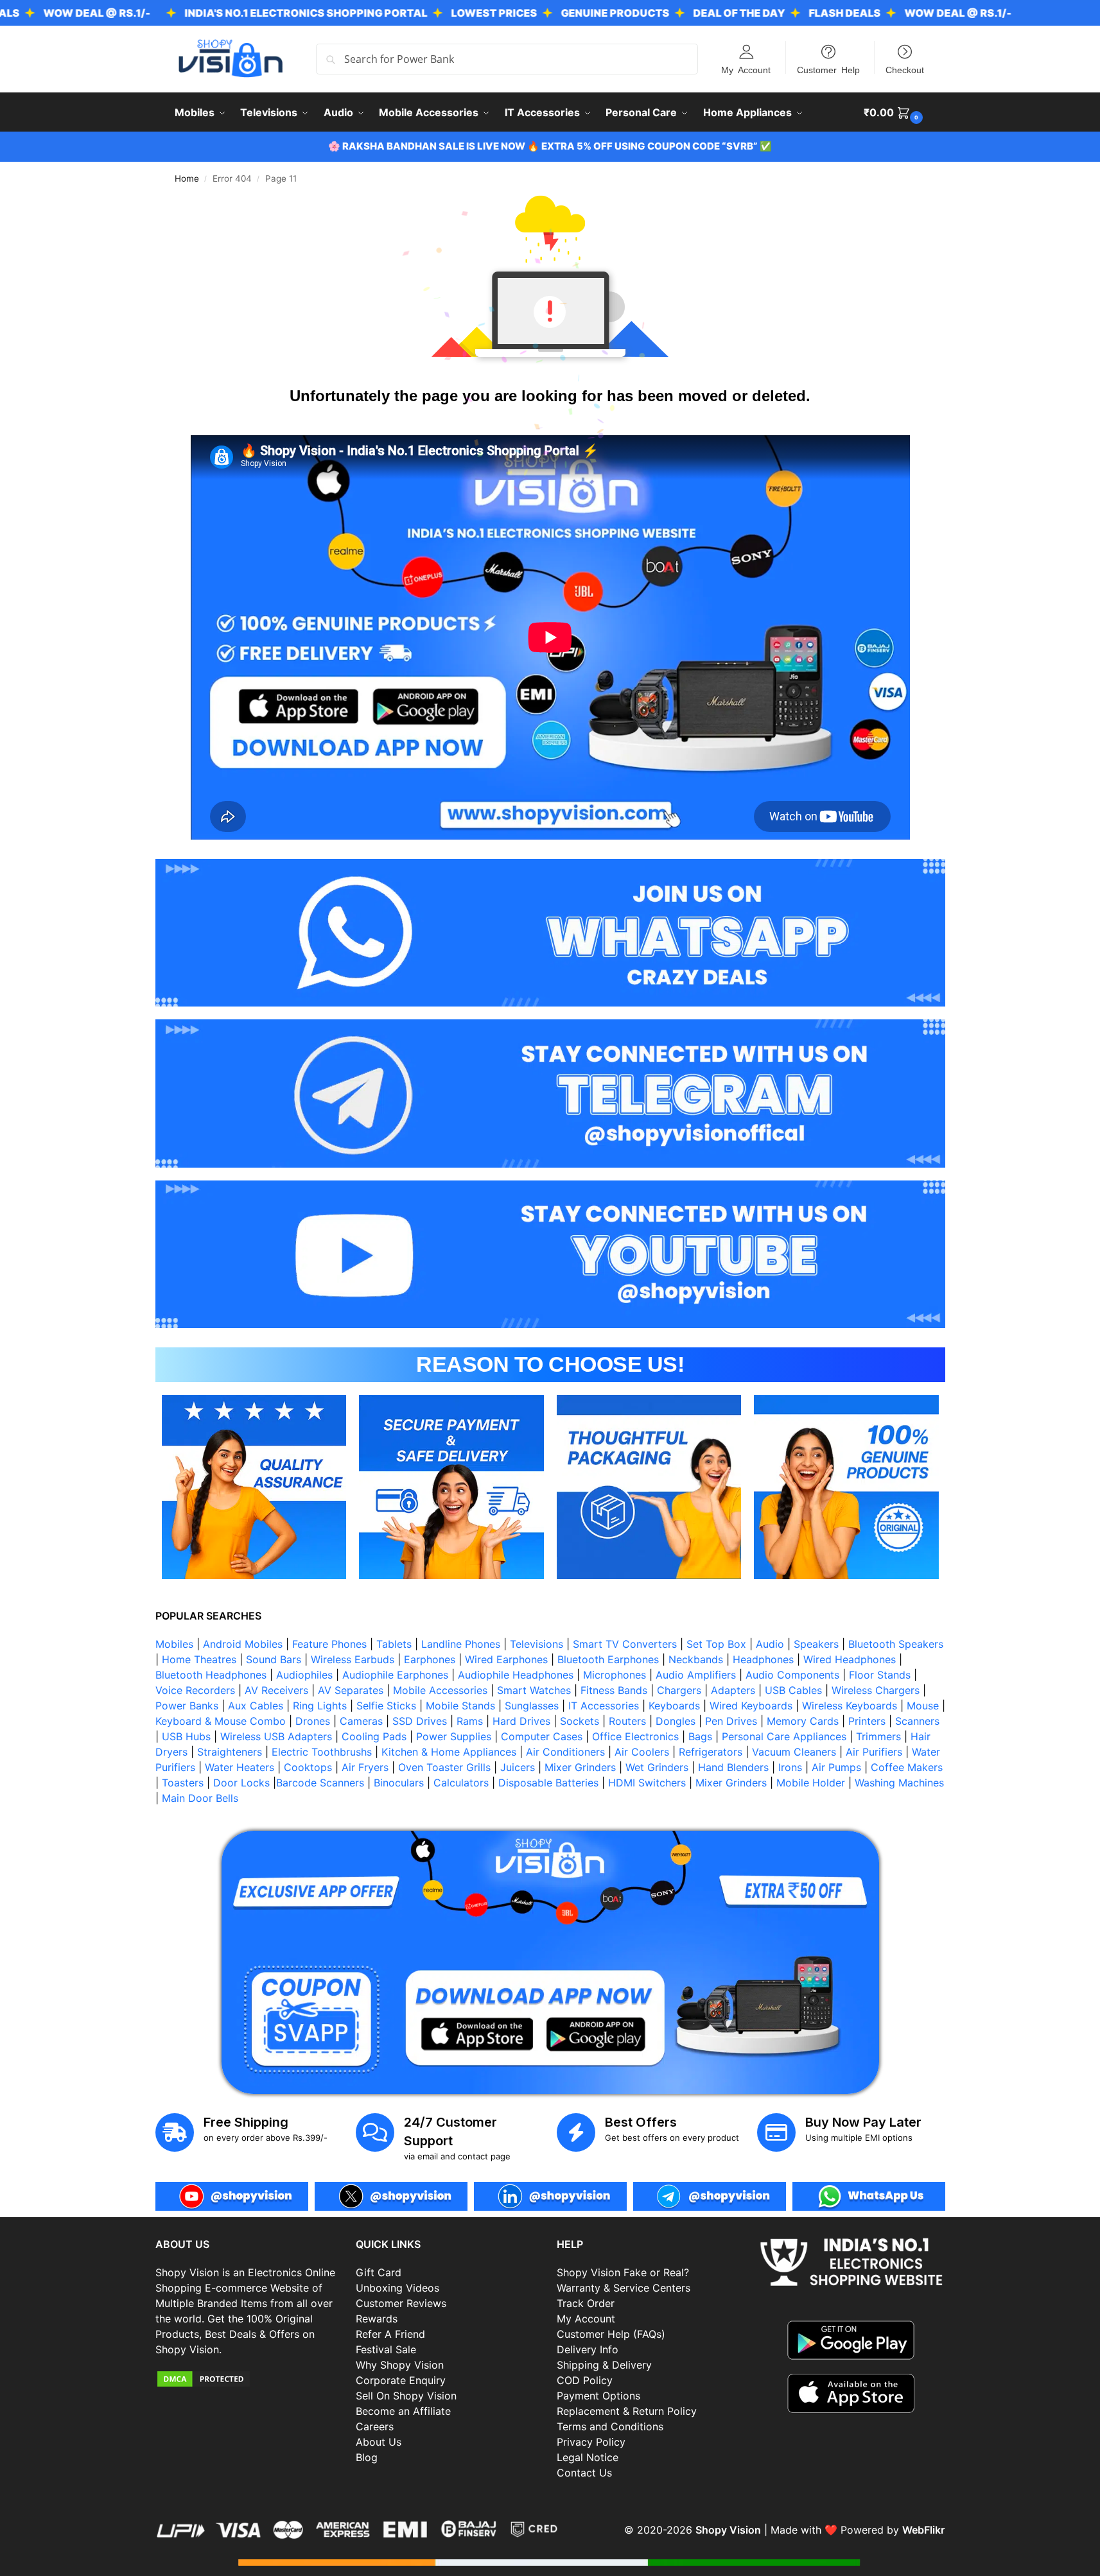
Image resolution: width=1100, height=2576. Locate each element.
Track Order (586, 2303)
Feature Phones (329, 1644)
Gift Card (379, 2272)
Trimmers (878, 1736)
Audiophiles (304, 1675)
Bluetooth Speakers (896, 1644)
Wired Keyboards (751, 1706)
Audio (770, 1644)
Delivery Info (588, 2349)
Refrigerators (711, 1752)
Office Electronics (635, 1736)
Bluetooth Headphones (211, 1675)
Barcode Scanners (320, 1783)
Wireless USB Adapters (276, 1736)
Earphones (430, 1659)
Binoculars (399, 1783)
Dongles (676, 1721)
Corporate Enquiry (401, 2380)
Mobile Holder (811, 1783)
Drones (313, 1721)
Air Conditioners (565, 1752)
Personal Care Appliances (784, 1736)
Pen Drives (731, 1721)
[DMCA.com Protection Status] (249, 2379)
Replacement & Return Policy (627, 2411)
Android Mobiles (243, 1644)
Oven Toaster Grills (444, 1767)
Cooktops (308, 1767)
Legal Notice (588, 2457)
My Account (746, 69)
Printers (867, 1721)
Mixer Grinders (580, 1767)
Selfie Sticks (386, 1706)
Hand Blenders (733, 1767)
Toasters (183, 1783)
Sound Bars (274, 1659)
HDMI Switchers (647, 1783)
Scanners (917, 1721)
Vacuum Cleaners (794, 1752)
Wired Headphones (850, 1659)
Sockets (580, 1721)
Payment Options (598, 2396)
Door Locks (241, 1783)
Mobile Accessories (440, 1690)
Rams (470, 1721)
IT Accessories (604, 1706)
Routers (627, 1721)
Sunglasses (532, 1706)
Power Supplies (454, 1736)
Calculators (461, 1783)
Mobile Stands (460, 1706)
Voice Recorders (195, 1690)
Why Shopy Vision (400, 2365)
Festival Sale (386, 2349)
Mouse (923, 1706)
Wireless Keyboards (850, 1706)
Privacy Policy (591, 2442)
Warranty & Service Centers (624, 2288)
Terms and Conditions (610, 2426)
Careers (375, 2426)
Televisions (537, 1644)
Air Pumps (836, 1767)
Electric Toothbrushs (322, 1752)
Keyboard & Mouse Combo (221, 1721)
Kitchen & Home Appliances (449, 1752)
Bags (700, 1736)
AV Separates (351, 1690)
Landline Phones (461, 1644)
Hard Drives (521, 1721)
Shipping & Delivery (604, 2365)
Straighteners (230, 1752)
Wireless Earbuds (353, 1659)
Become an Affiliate (403, 2411)
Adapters (733, 1690)
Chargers (679, 1690)
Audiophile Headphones (516, 1675)
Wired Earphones (506, 1659)
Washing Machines (899, 1783)
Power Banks (187, 1706)
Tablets (394, 1644)
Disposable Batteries (548, 1783)
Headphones (763, 1659)
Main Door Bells (202, 1798)
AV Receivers (276, 1690)
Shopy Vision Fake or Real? (623, 2272)
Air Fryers (365, 1767)
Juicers (518, 1767)
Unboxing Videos (397, 2288)
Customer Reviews (401, 2303)
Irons (790, 1767)
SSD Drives (420, 1721)
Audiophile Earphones (395, 1675)
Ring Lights (320, 1706)
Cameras (361, 1721)
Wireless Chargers (876, 1690)
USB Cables (793, 1690)
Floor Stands (880, 1675)
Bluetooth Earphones (608, 1659)
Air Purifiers (874, 1752)
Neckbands (696, 1659)
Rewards (377, 2319)
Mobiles (174, 1644)
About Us (379, 2442)
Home (187, 178)
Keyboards (674, 1706)
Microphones (615, 1675)
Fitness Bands (614, 1690)
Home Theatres (199, 1659)
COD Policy (585, 2380)
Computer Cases (542, 1736)
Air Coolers (642, 1752)
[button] (895, 112)
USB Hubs (186, 1736)
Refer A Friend (390, 2334)
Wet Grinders (657, 1767)
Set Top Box (716, 1644)
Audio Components (792, 1675)
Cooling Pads (374, 1736)
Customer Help (828, 69)
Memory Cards (803, 1721)
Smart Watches (534, 1690)
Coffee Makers (907, 1767)
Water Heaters (240, 1767)
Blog (367, 2457)
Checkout (905, 69)
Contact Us (584, 2473)
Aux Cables (256, 1706)
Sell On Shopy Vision (406, 2396)
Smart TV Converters (625, 1644)
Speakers (816, 1644)
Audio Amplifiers (696, 1675)
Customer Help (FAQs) (611, 2334)
